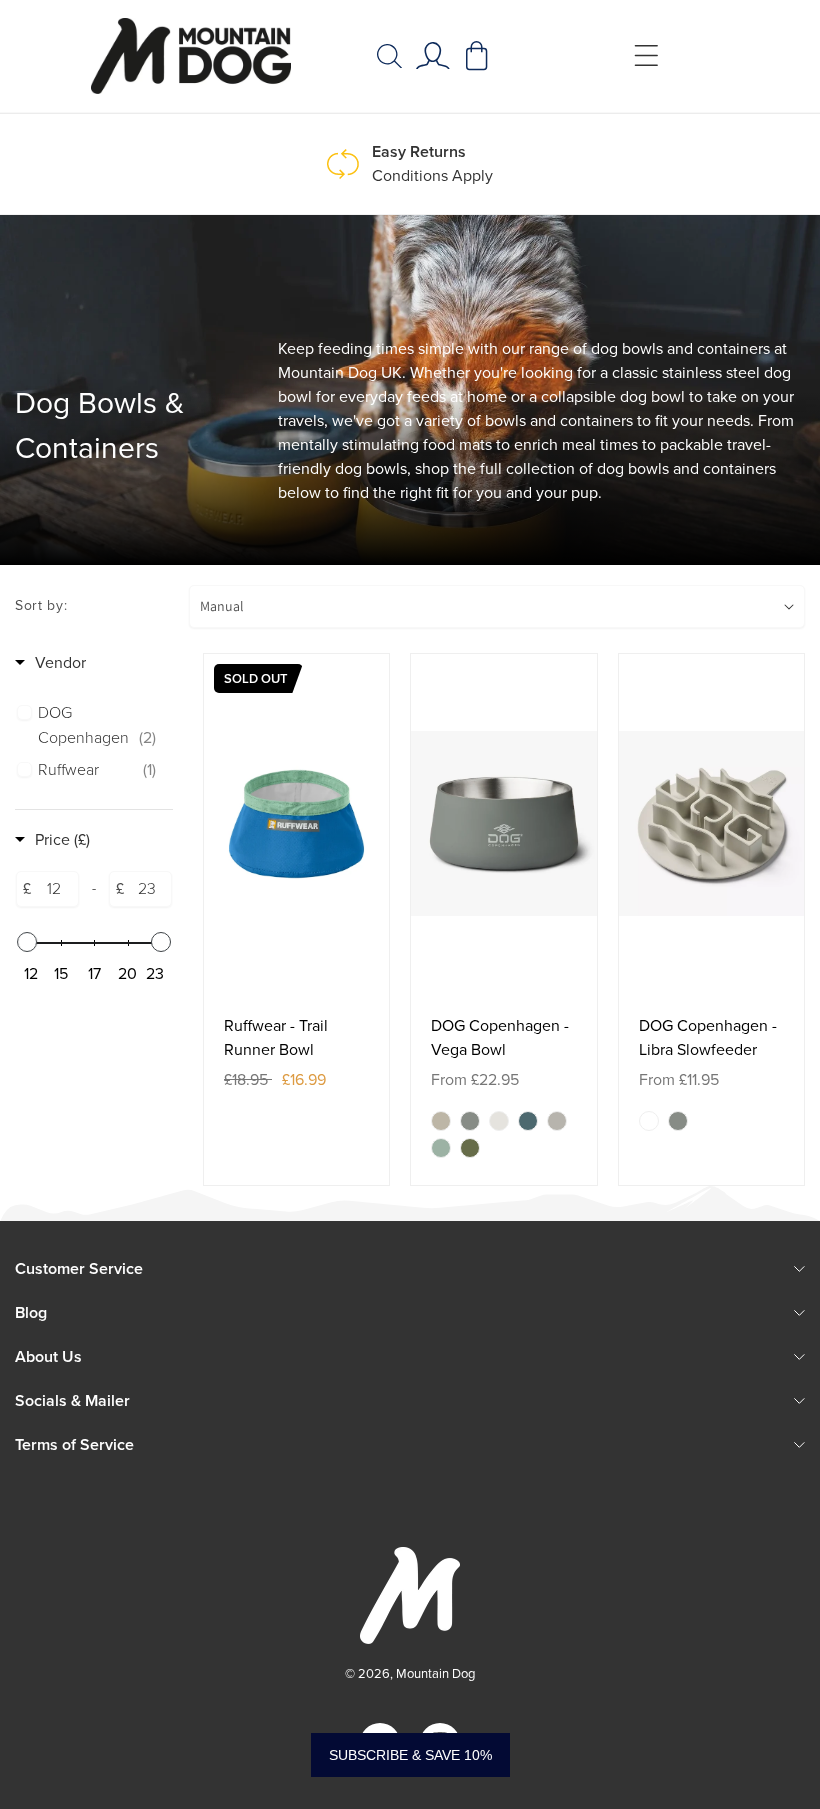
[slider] (27, 942)
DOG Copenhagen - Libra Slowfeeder (708, 1037)
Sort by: (41, 605)
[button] (389, 56)
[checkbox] (97, 726)
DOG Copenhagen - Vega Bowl (500, 1037)
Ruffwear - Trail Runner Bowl (276, 1037)
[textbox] (54, 889)
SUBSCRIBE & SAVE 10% (410, 1755)
